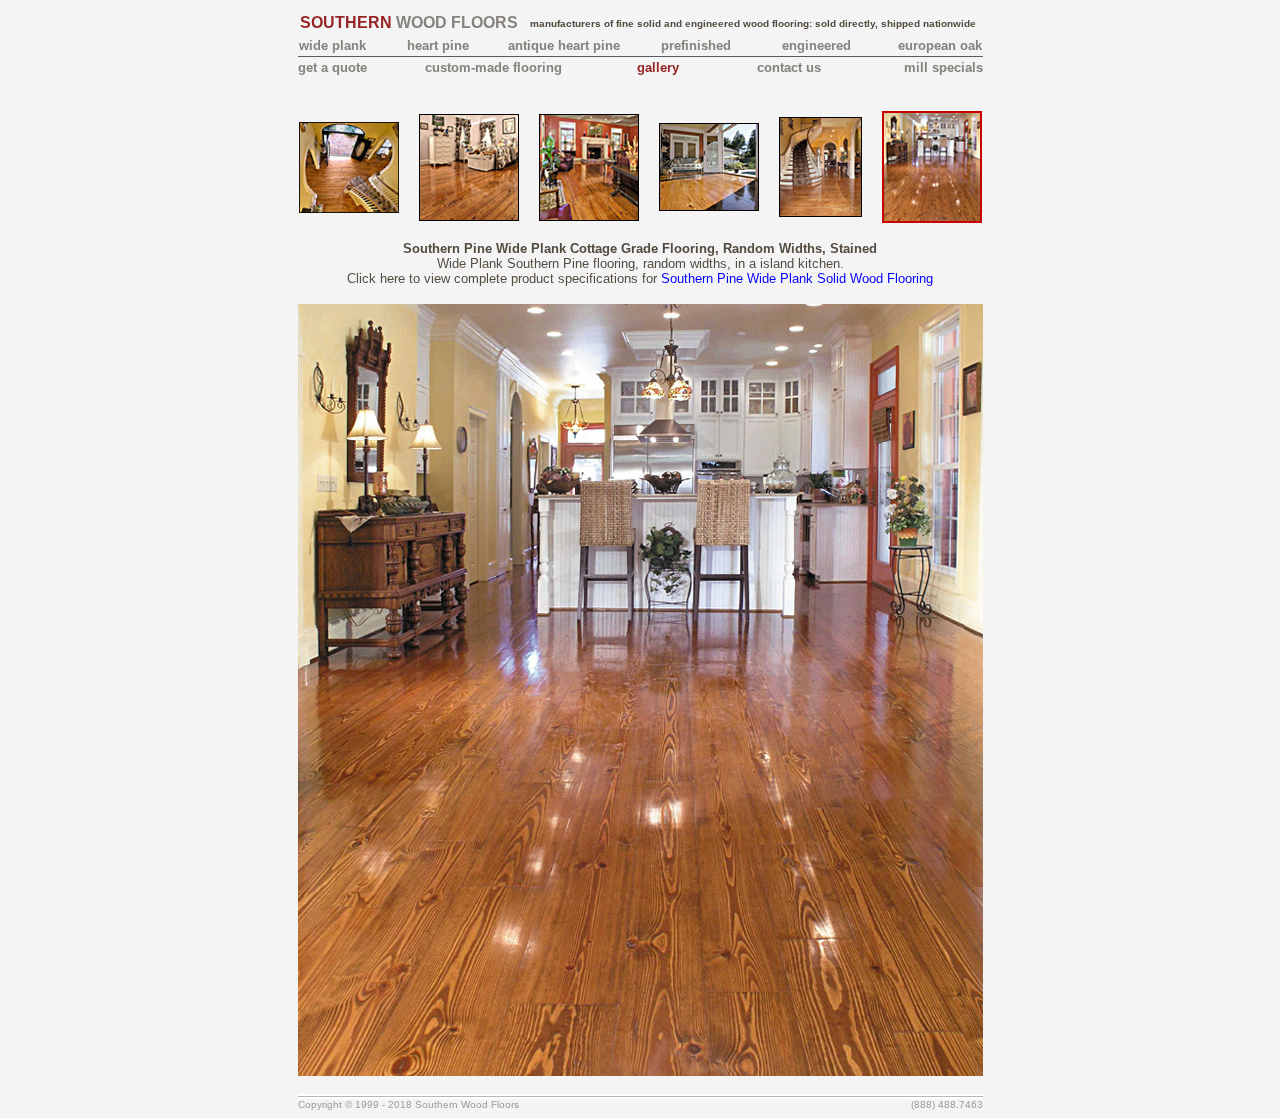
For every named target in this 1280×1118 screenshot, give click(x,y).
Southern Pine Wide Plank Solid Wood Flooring (797, 278)
